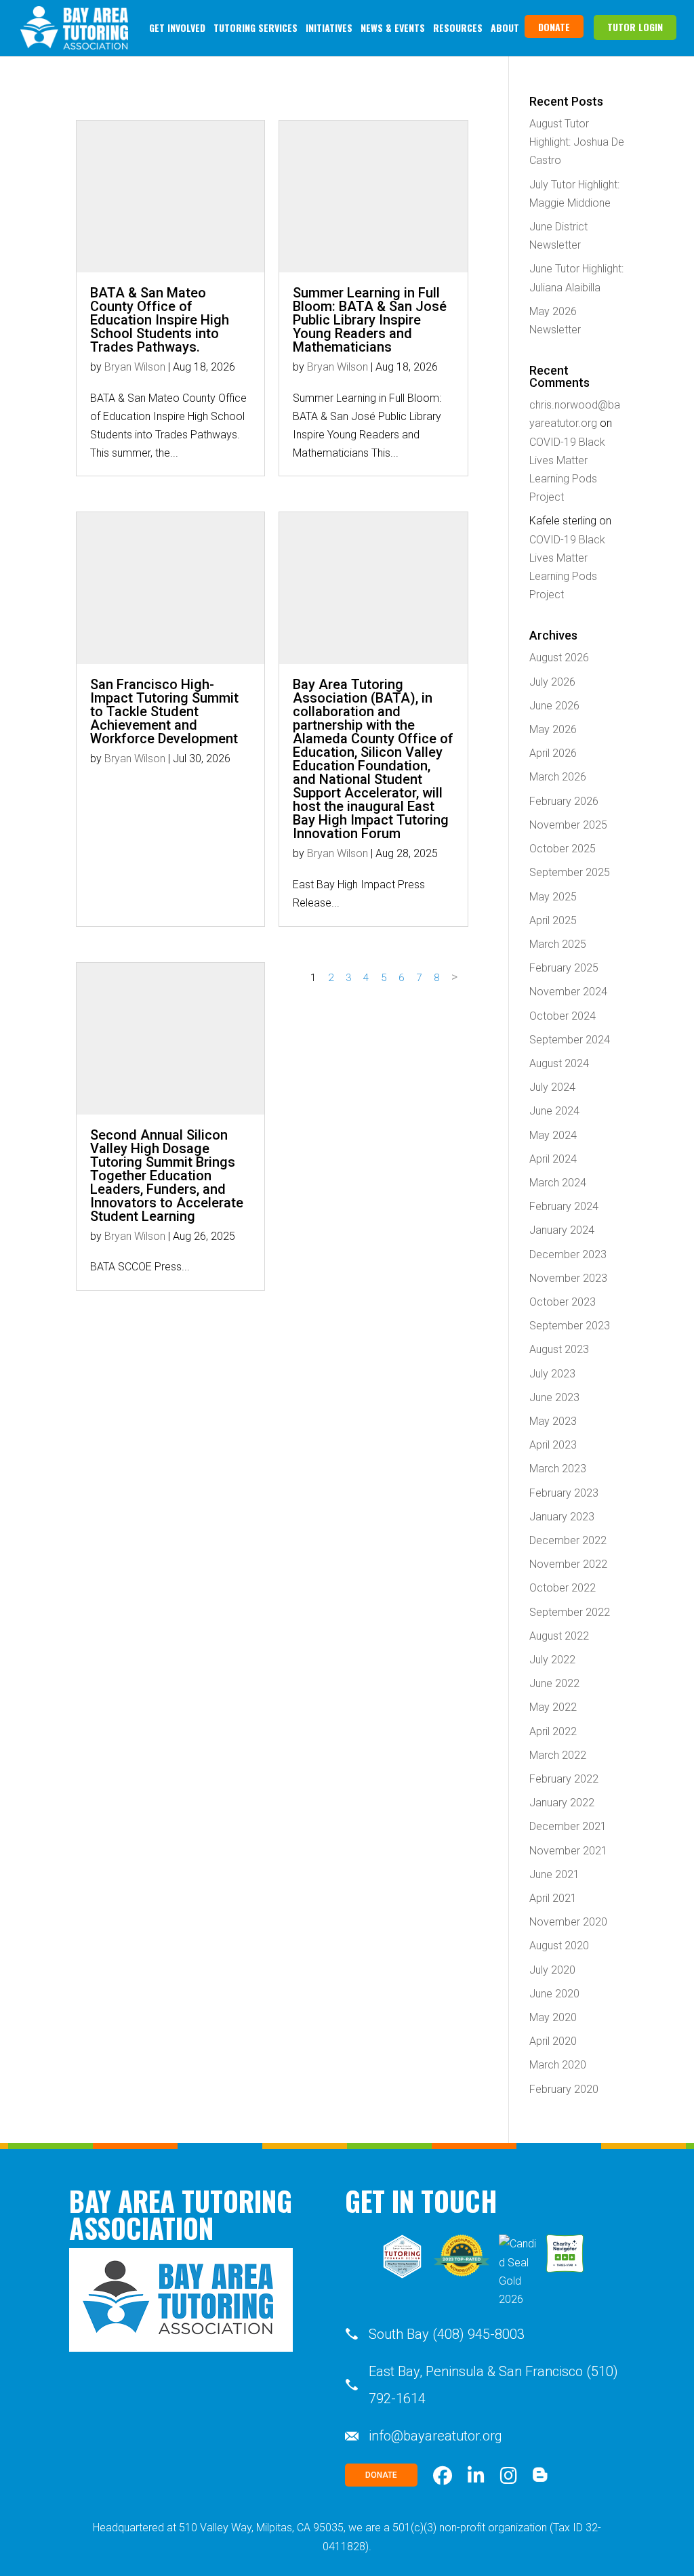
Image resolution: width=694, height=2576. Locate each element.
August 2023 (559, 1349)
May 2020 (553, 2017)
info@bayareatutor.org (435, 2436)
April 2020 (553, 2041)
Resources (458, 27)
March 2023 (558, 1469)
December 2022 (568, 1540)
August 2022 (559, 1636)
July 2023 (552, 1374)
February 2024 (564, 1206)
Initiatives (329, 27)
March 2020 (558, 2065)
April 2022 (553, 1731)
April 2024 (553, 1159)
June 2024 (554, 1111)
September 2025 (570, 872)
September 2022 (570, 1612)
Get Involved (177, 27)
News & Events (393, 27)
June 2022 (554, 1683)
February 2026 (564, 801)
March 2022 (558, 1755)
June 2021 (554, 1874)
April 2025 (553, 920)
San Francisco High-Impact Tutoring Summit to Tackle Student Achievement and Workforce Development (164, 711)
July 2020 (552, 1970)
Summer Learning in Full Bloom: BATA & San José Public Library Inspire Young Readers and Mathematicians (370, 320)
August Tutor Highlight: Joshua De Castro (577, 142)
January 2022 (562, 1803)
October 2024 (563, 1016)
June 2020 (554, 1994)
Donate (554, 27)
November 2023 (568, 1278)
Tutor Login (635, 27)
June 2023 (554, 1397)
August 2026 (559, 658)
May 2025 (553, 897)
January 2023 (562, 1517)
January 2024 (562, 1230)
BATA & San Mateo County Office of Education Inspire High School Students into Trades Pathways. (160, 320)
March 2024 (558, 1183)
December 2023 (568, 1254)
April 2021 (553, 1898)
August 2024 (559, 1063)
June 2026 (554, 706)
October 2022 (563, 1588)
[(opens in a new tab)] (170, 588)
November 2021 (568, 1851)
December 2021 (568, 1826)
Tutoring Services (256, 27)
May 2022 (553, 1707)
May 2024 (553, 1135)
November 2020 (568, 1922)
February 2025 (564, 968)
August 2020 (559, 1946)
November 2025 (568, 825)
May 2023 (553, 1421)
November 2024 (568, 992)
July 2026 (552, 682)
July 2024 (552, 1087)
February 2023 (564, 1493)
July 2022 (552, 1660)
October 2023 (563, 1302)
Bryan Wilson (135, 367)
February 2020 (564, 2089)
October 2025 (563, 849)
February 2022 (564, 1779)
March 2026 (558, 777)
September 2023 (570, 1326)
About (505, 27)
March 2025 (558, 944)
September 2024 (570, 1040)
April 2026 (553, 753)
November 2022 (568, 1564)
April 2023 (553, 1445)
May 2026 (553, 729)
